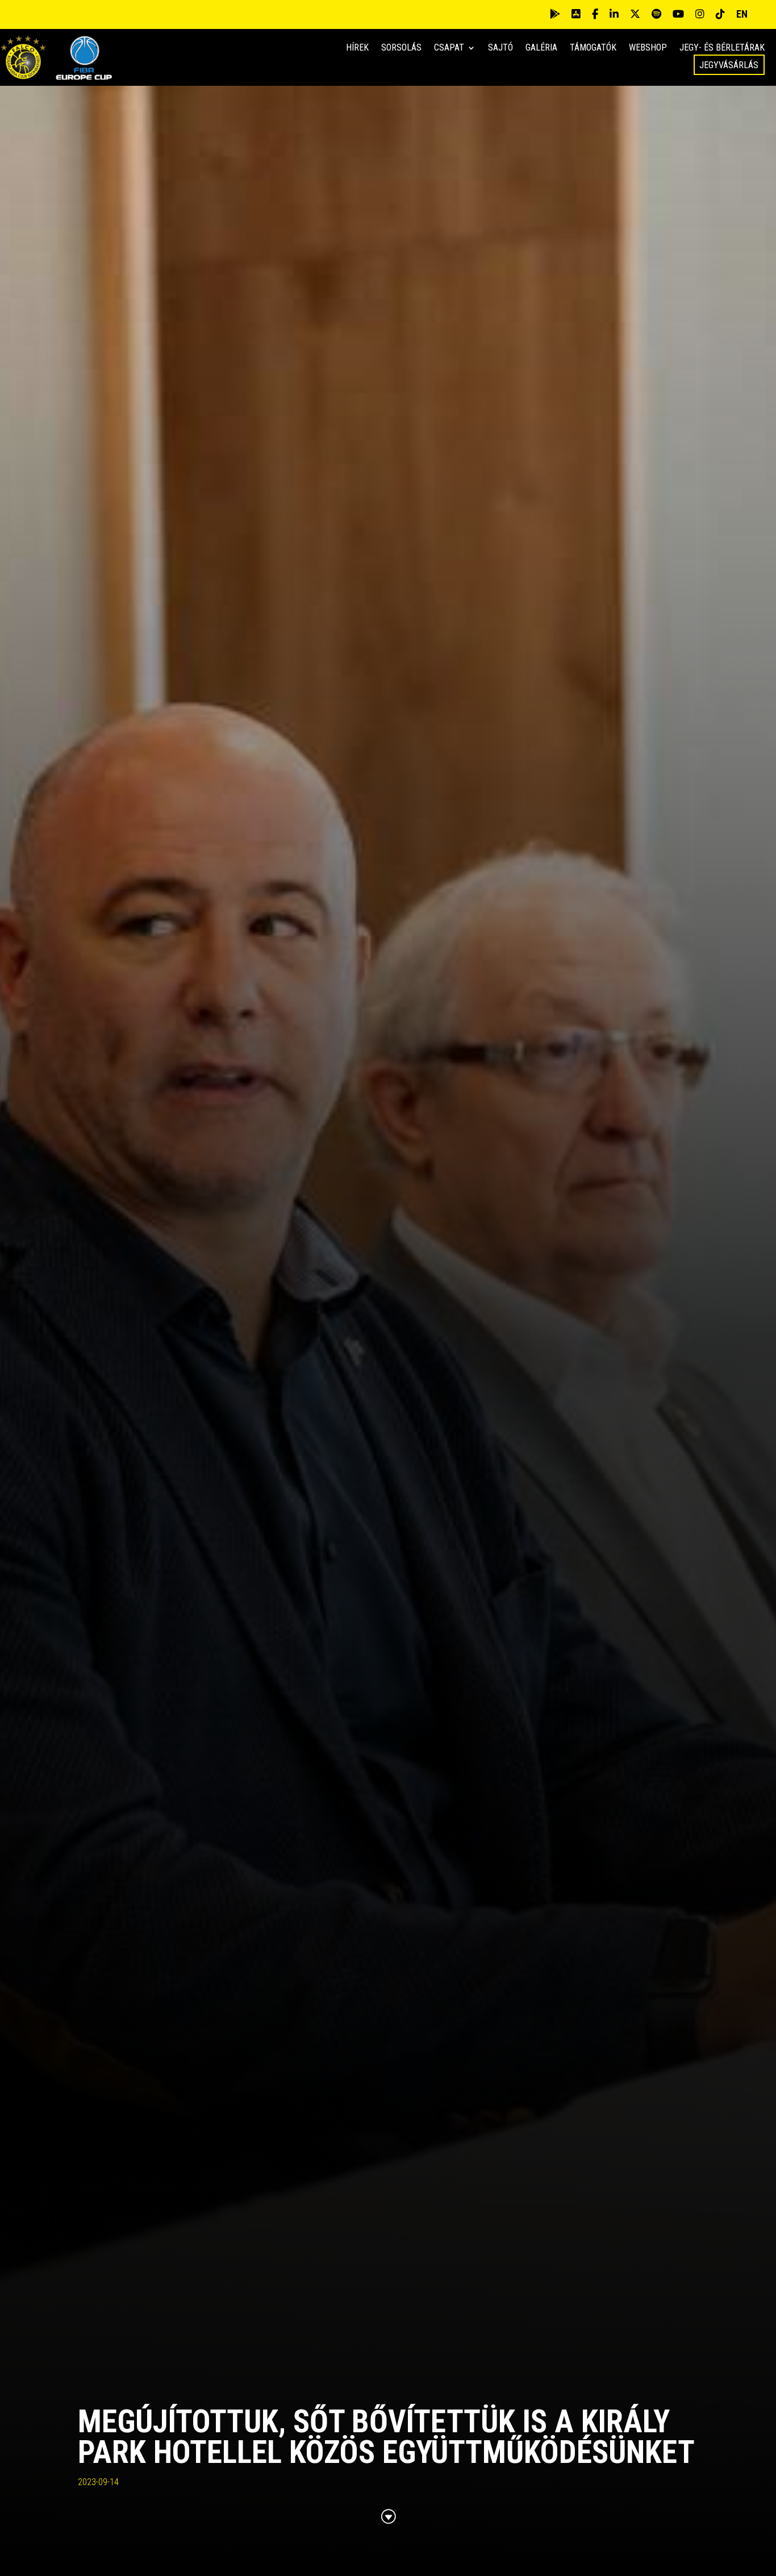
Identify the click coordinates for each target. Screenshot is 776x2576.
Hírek (357, 48)
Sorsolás (401, 48)
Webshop (648, 48)
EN (742, 14)
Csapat (449, 48)
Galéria (541, 48)
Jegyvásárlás (729, 65)
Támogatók (593, 48)
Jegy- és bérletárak (722, 48)
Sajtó (500, 48)
